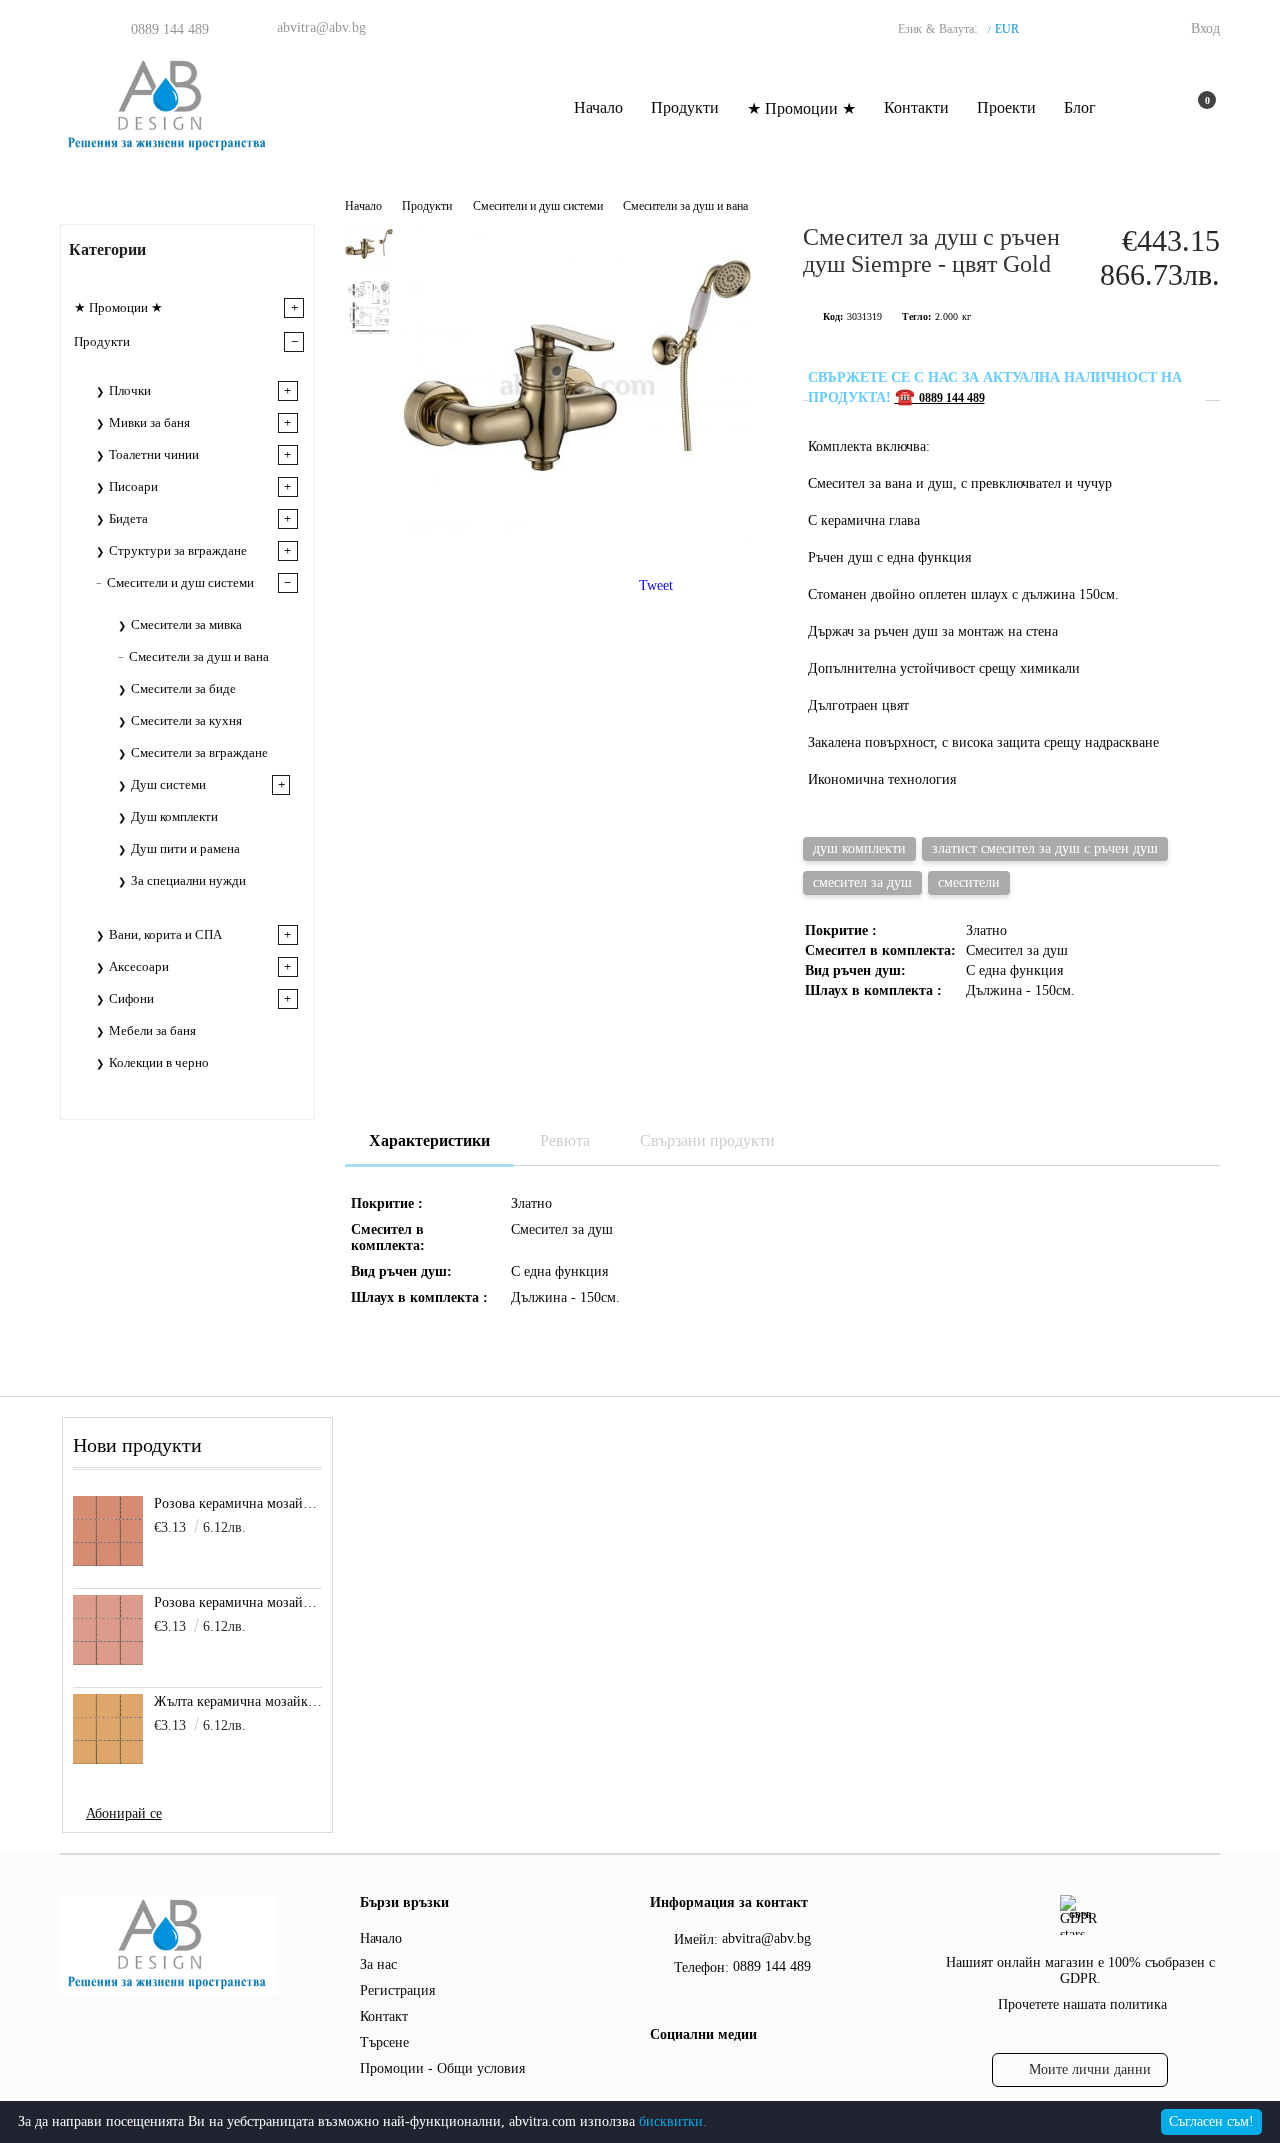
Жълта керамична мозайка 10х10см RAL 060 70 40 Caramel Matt (238, 1701)
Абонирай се (124, 1813)
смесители (969, 882)
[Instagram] (701, 2075)
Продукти (685, 107)
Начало (598, 107)
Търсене (384, 2042)
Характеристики (429, 1140)
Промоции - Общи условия (442, 2068)
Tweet (656, 585)
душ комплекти (859, 848)
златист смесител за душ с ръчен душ (1045, 848)
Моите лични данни (1090, 2069)
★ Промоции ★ (801, 108)
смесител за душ (862, 882)
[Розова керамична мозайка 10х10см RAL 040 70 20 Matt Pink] (108, 1630)
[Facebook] (661, 2075)
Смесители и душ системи (539, 206)
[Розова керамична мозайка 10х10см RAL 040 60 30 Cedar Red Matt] (108, 1531)
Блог (1080, 107)
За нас (378, 1964)
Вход (1205, 28)
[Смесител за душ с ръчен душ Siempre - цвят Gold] (577, 540)
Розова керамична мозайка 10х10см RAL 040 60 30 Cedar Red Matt (238, 1503)
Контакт (384, 2016)
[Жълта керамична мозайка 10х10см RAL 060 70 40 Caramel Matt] (108, 1729)
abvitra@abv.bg (321, 27)
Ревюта (565, 1140)
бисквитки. (673, 2121)
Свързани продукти (707, 1140)
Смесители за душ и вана (685, 206)
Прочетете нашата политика (1082, 2004)
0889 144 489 (170, 29)
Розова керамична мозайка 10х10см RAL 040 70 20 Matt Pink (238, 1602)
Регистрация (397, 1990)
